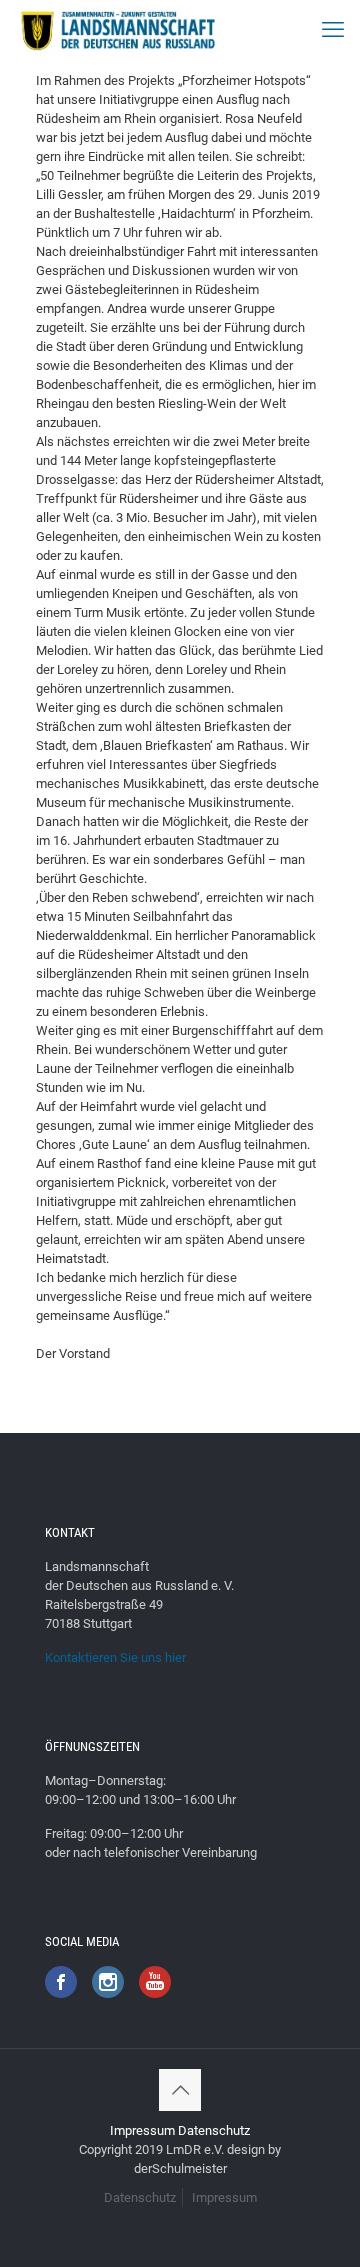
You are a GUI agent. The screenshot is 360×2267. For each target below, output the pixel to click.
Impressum (142, 2130)
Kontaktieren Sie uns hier (115, 1657)
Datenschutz (214, 2130)
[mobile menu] (333, 30)
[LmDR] (116, 30)
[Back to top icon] (180, 2090)
